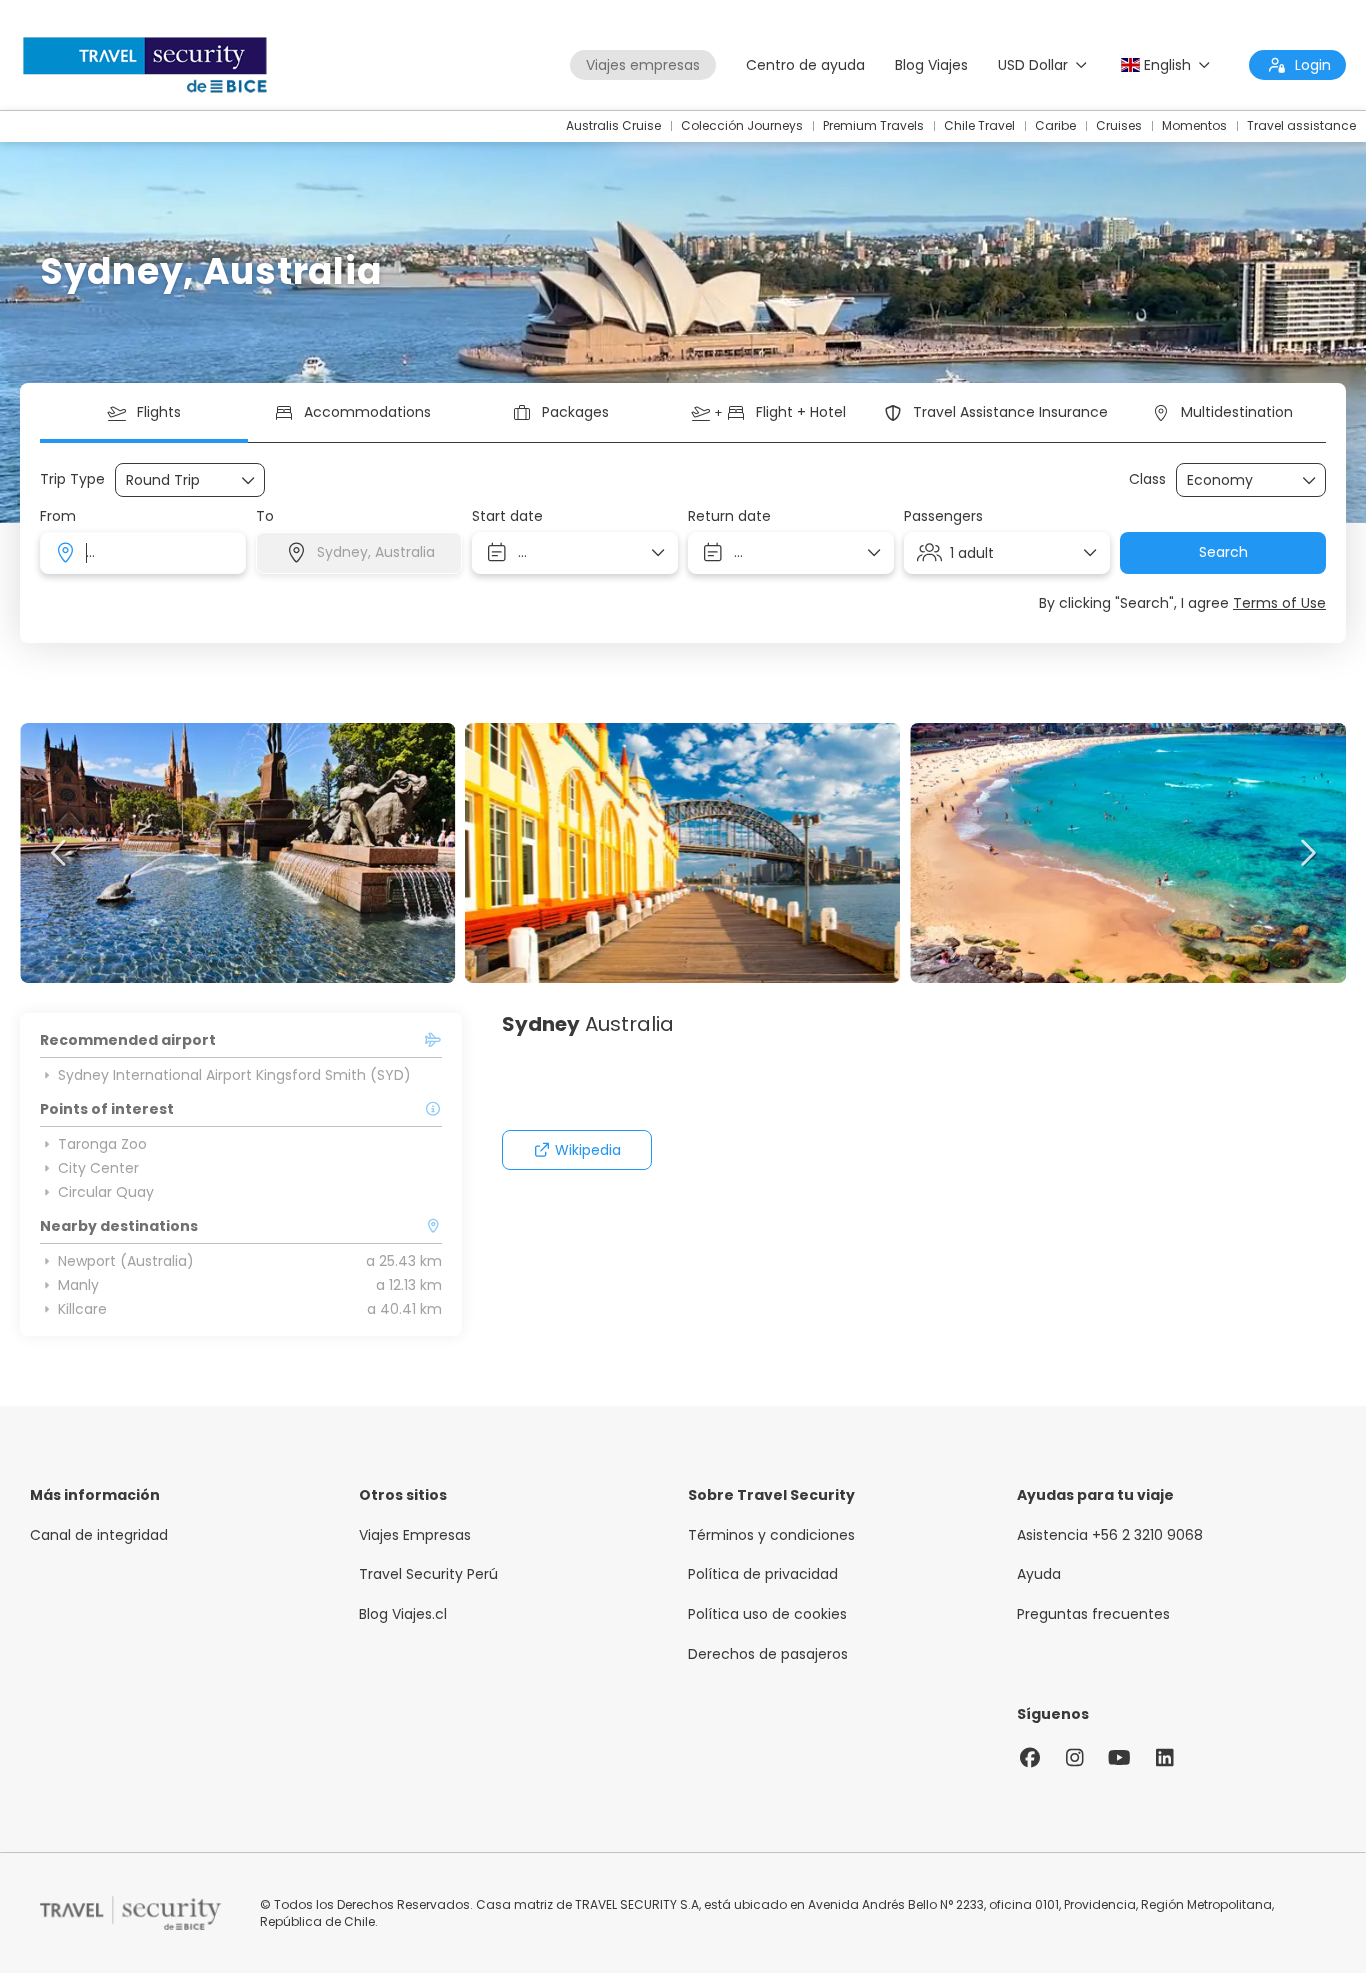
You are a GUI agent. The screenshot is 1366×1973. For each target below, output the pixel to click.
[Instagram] (1074, 1758)
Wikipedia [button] (588, 1150)
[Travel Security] (130, 1913)
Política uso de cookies (767, 1614)
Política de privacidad (763, 1574)
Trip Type (72, 479)
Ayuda (1039, 1574)
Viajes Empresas (415, 1535)
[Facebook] (1029, 1758)
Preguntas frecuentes (1093, 1614)
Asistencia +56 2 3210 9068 (1110, 1535)
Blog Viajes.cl (403, 1614)
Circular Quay (106, 1192)
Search (1223, 552)
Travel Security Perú (428, 1574)
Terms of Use (1279, 603)
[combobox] (143, 553)
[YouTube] (1119, 1758)
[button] (60, 853)
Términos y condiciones (771, 1535)
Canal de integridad (99, 1535)
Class (1147, 479)
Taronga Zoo (102, 1144)
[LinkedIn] (1164, 1758)
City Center (98, 1168)
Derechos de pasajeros (768, 1654)
